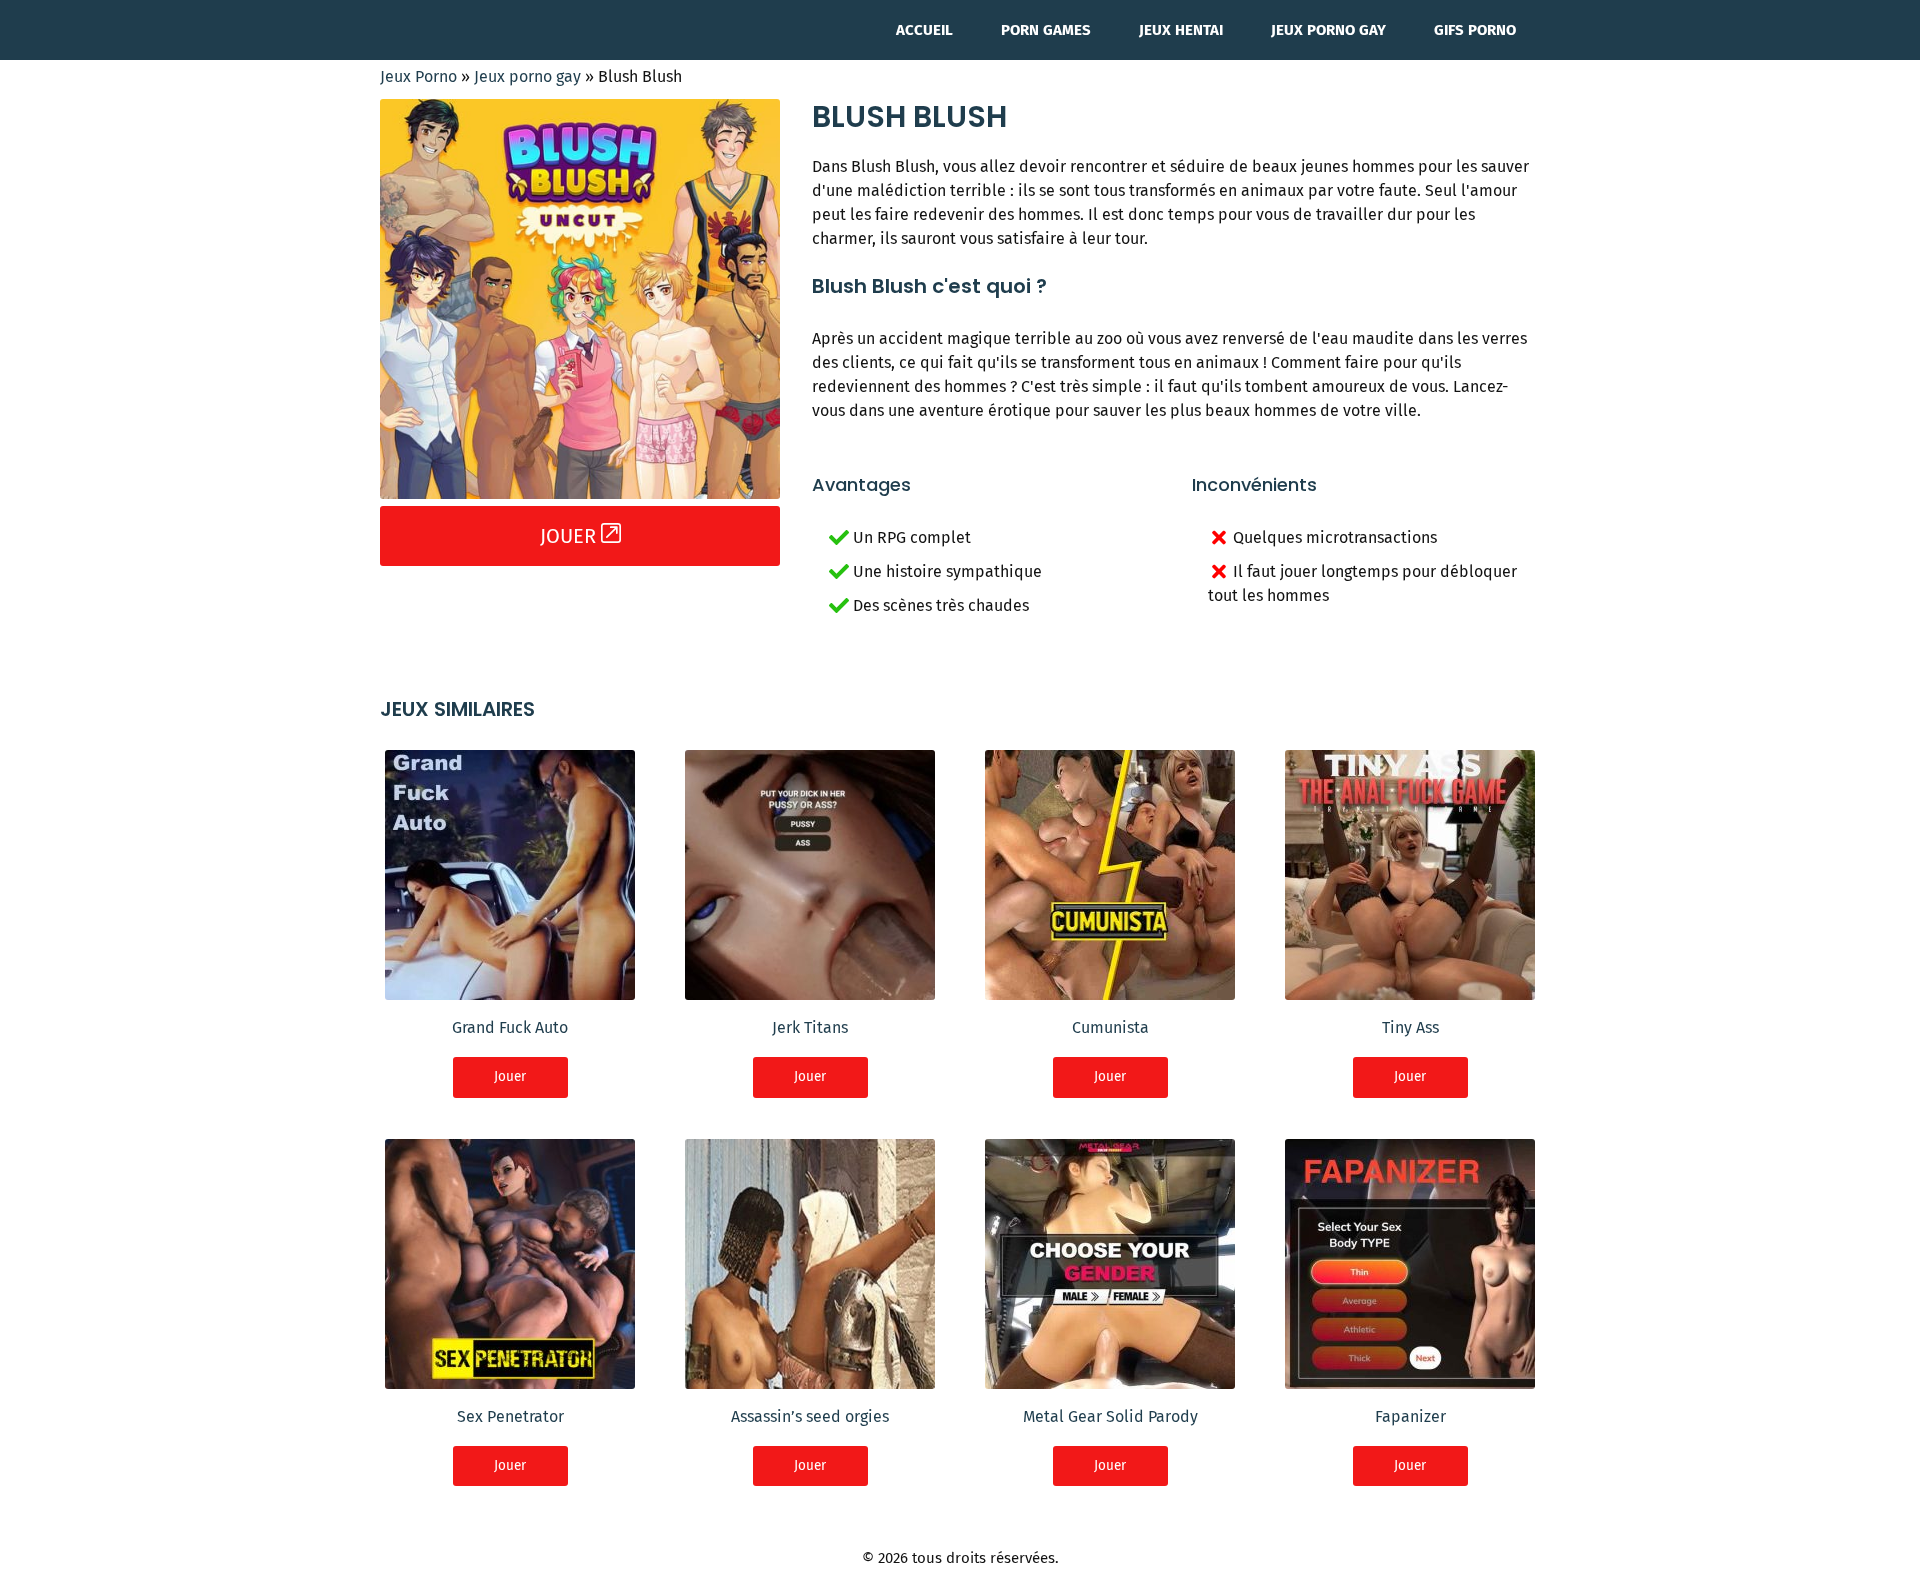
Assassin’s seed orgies (810, 1416)
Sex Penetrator (510, 1416)
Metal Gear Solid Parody (1110, 1416)
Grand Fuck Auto (510, 1027)
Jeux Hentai (1181, 30)
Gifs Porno (1475, 30)
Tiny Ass (1410, 1027)
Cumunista (1110, 1027)
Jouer (510, 1076)
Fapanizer (1410, 1416)
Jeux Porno (418, 76)
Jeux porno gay (1328, 30)
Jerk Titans (810, 1027)
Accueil (924, 30)
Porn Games (1046, 30)
